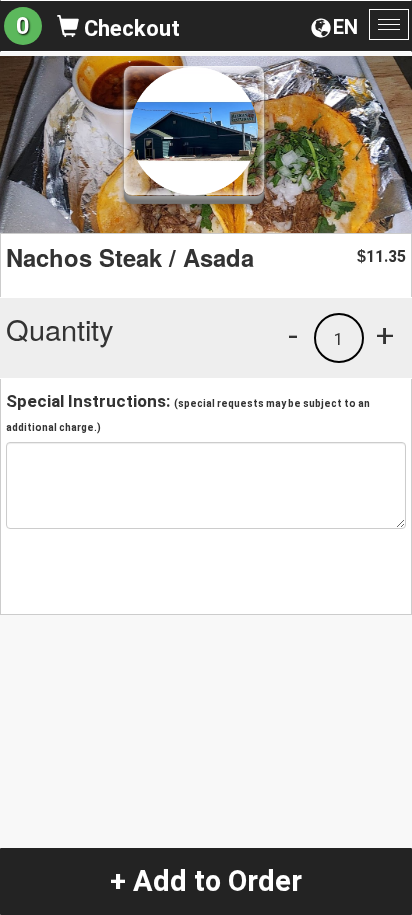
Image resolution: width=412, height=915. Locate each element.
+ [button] (385, 335)
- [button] (293, 335)
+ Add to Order (206, 881)
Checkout (129, 28)
